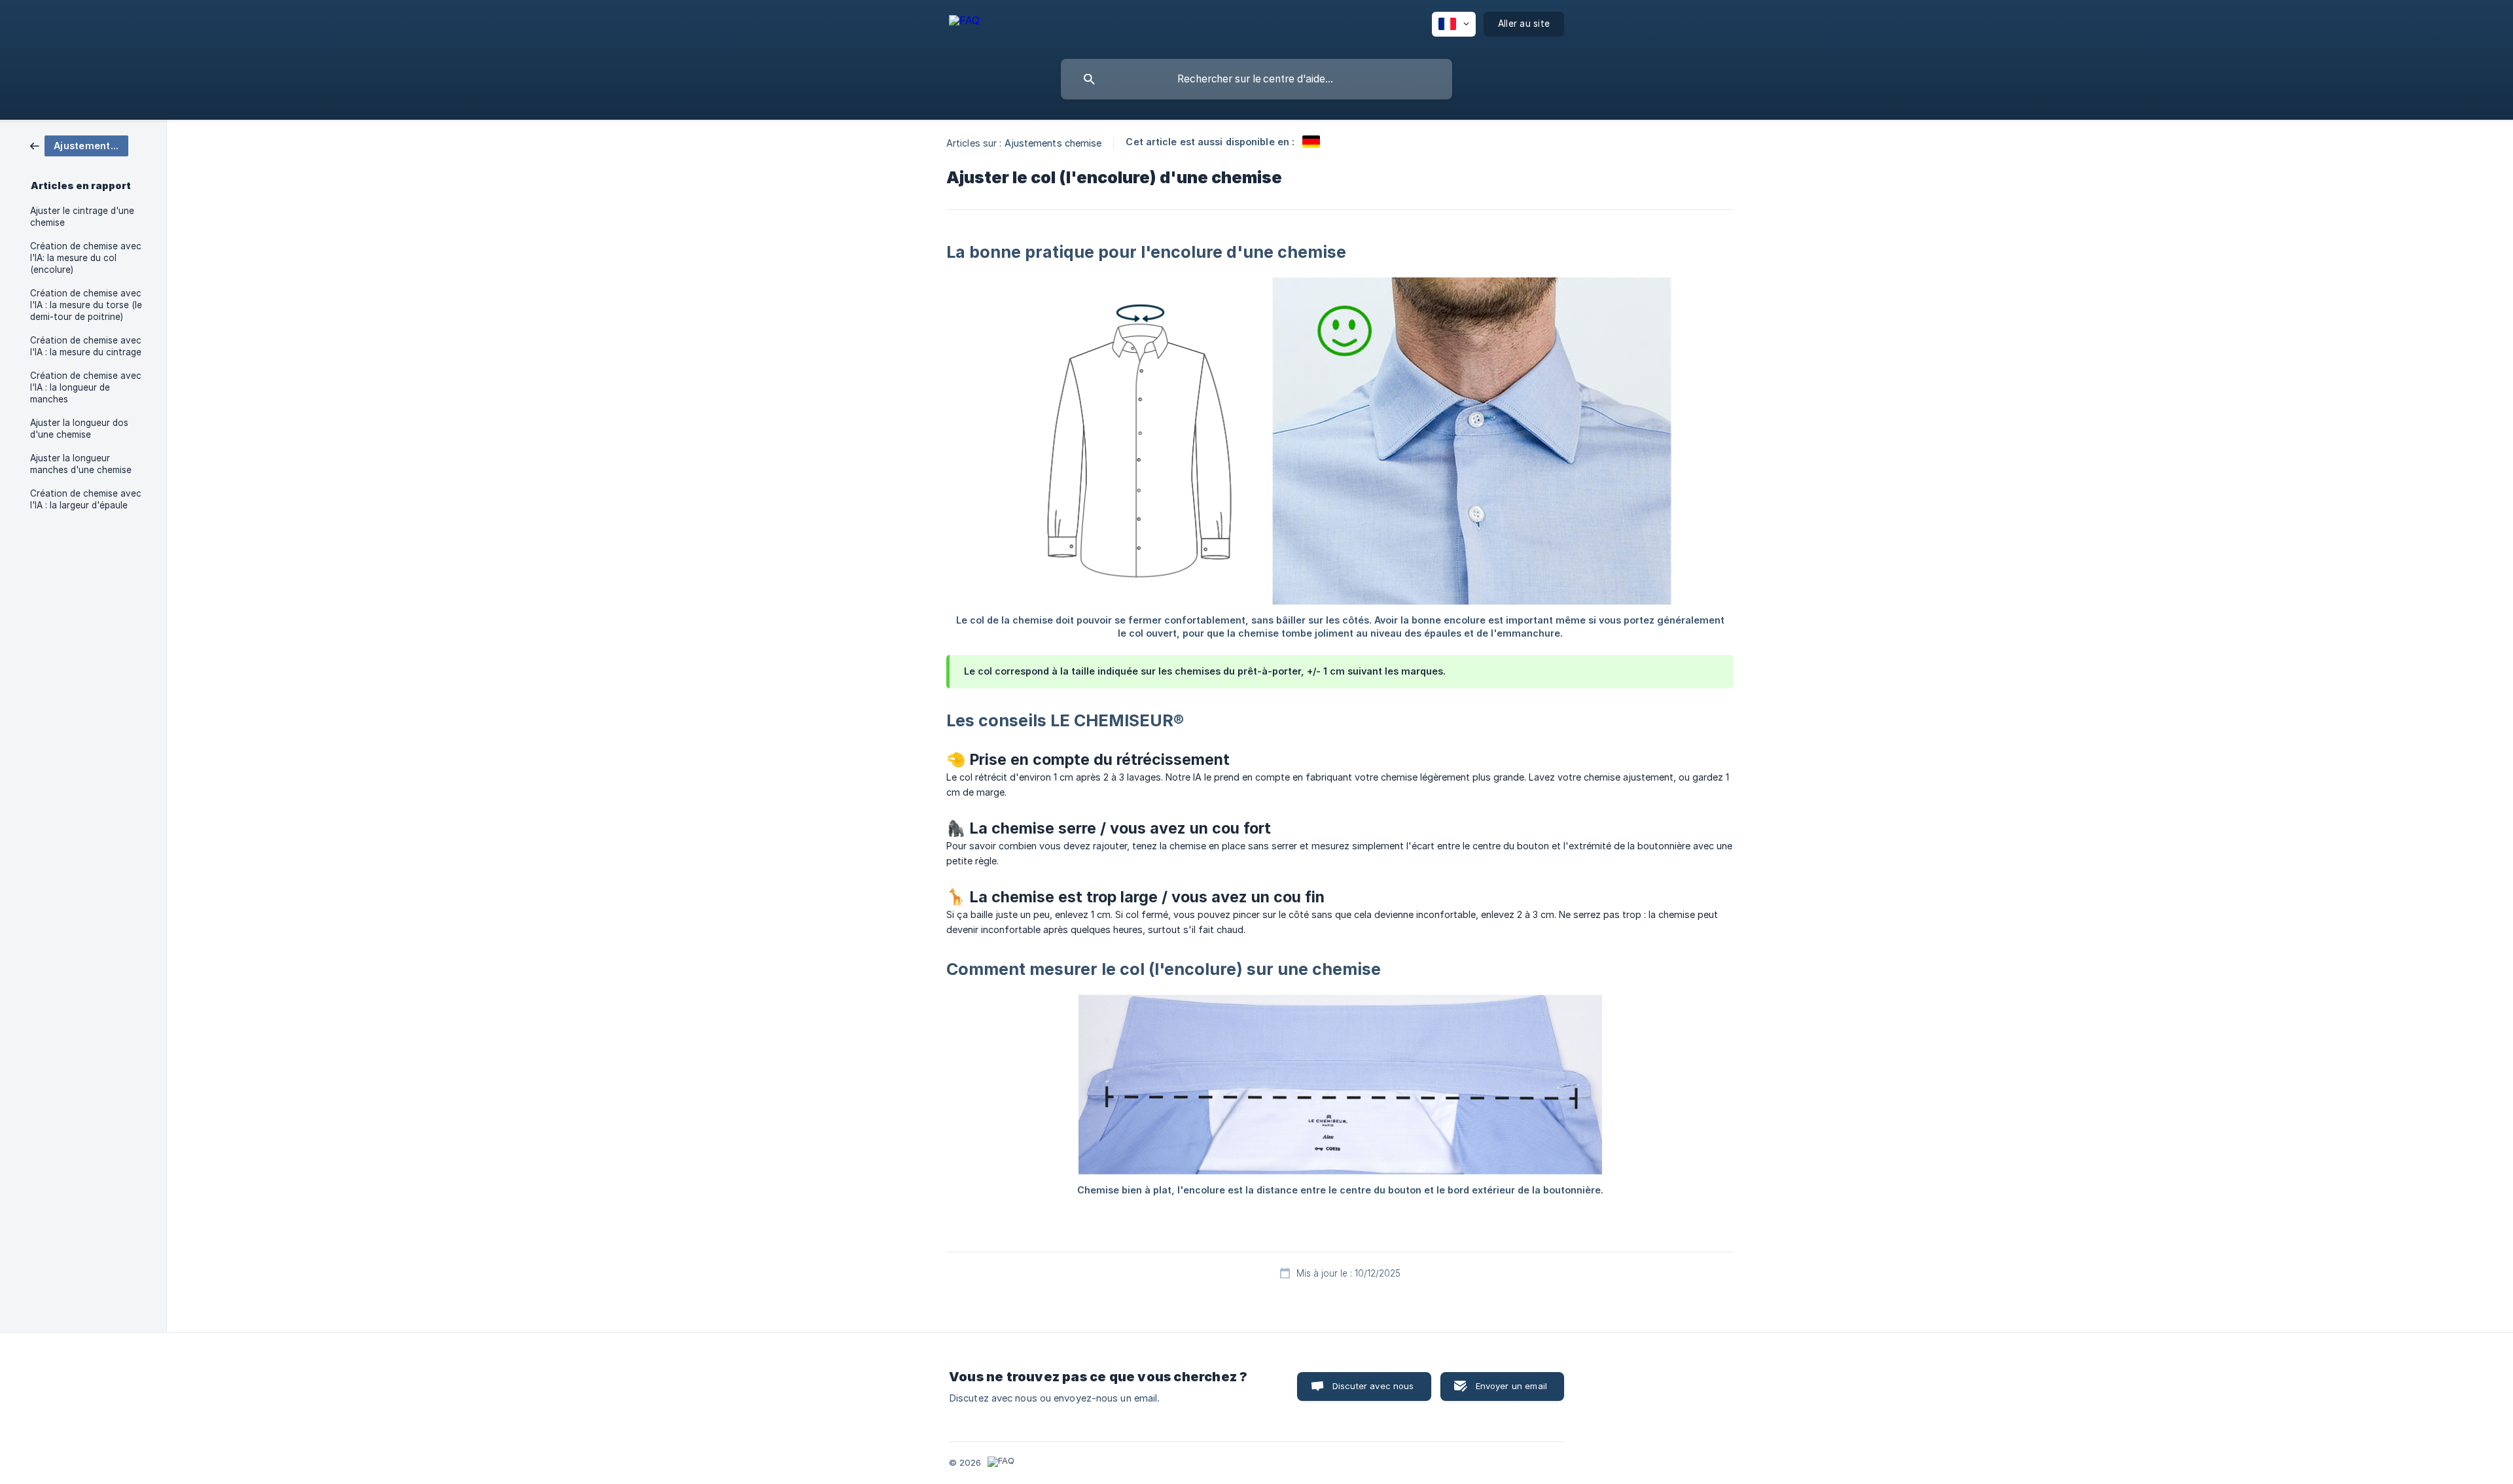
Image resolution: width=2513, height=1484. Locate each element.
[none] (964, 26)
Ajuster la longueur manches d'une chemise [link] (81, 464)
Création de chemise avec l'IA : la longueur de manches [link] (86, 387)
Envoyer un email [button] (1511, 1386)
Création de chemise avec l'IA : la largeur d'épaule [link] (86, 499)
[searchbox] (1256, 79)
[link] (79, 145)
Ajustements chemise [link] (1053, 143)
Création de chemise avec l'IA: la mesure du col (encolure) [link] (86, 258)
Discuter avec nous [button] (1373, 1386)
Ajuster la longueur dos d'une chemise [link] (79, 429)
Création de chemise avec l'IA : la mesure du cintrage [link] (86, 346)
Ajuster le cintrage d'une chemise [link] (82, 217)
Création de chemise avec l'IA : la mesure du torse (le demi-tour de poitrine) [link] (86, 305)
